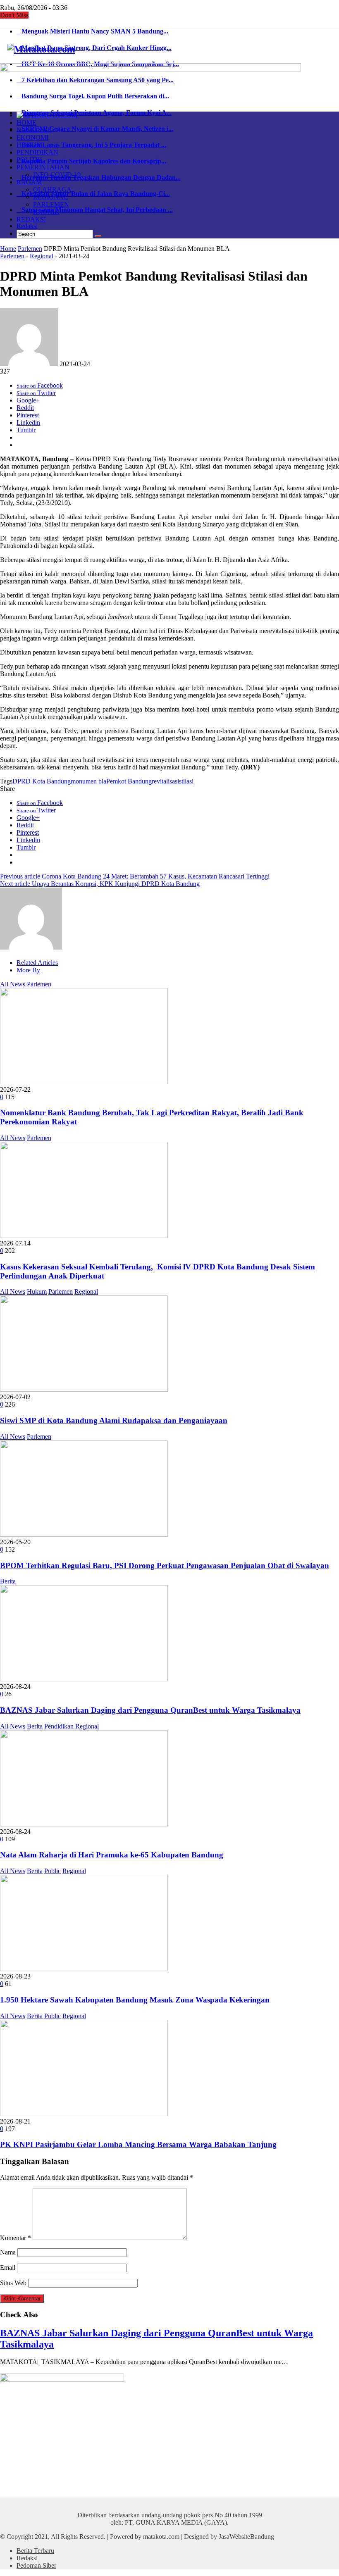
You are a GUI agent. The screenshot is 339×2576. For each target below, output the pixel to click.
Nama (8, 2252)
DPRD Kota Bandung (42, 781)
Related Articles (37, 963)
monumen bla (88, 781)
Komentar (16, 2238)
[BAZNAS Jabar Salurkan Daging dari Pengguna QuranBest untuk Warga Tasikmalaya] (84, 1679)
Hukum (37, 1292)
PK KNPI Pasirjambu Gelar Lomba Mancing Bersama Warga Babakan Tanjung (138, 2144)
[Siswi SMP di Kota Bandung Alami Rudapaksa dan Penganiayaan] (84, 1389)
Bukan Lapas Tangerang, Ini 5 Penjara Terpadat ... (91, 145)
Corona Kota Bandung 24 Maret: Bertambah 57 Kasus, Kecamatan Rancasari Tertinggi (135, 876)
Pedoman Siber (36, 2565)
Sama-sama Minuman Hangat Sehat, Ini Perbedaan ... (95, 210)
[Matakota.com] (41, 49)
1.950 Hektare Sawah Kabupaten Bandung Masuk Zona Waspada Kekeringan (135, 2000)
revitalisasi (165, 781)
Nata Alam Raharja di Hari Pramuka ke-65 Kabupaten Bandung (112, 1855)
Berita (8, 1581)
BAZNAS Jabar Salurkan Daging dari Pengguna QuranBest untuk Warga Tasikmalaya (150, 1710)
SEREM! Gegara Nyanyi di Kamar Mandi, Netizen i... (95, 129)
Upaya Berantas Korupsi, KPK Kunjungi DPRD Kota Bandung (100, 884)
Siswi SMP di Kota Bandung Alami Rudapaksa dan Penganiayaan (114, 1420)
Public (53, 1871)
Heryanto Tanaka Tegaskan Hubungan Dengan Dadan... (99, 177)
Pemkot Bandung (129, 781)
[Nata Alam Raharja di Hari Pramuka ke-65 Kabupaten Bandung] (84, 1824)
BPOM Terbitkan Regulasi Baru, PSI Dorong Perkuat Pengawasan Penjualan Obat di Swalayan (165, 1565)
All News (13, 984)
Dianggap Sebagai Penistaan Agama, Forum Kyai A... (94, 113)
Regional (42, 256)
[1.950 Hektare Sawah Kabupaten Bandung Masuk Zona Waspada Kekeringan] (84, 1969)
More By (29, 970)
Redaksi (27, 226)
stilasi (186, 781)
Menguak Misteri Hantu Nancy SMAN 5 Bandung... (92, 31)
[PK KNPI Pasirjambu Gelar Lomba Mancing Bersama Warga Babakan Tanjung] (84, 2114)
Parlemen (30, 249)
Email (8, 2268)
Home (8, 249)
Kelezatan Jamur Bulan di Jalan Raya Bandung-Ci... (93, 194)
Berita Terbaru (35, 2551)
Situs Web (13, 2283)
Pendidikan (59, 1726)
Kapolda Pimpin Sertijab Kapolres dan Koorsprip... (91, 161)
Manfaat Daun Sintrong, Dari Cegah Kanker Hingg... (94, 48)
